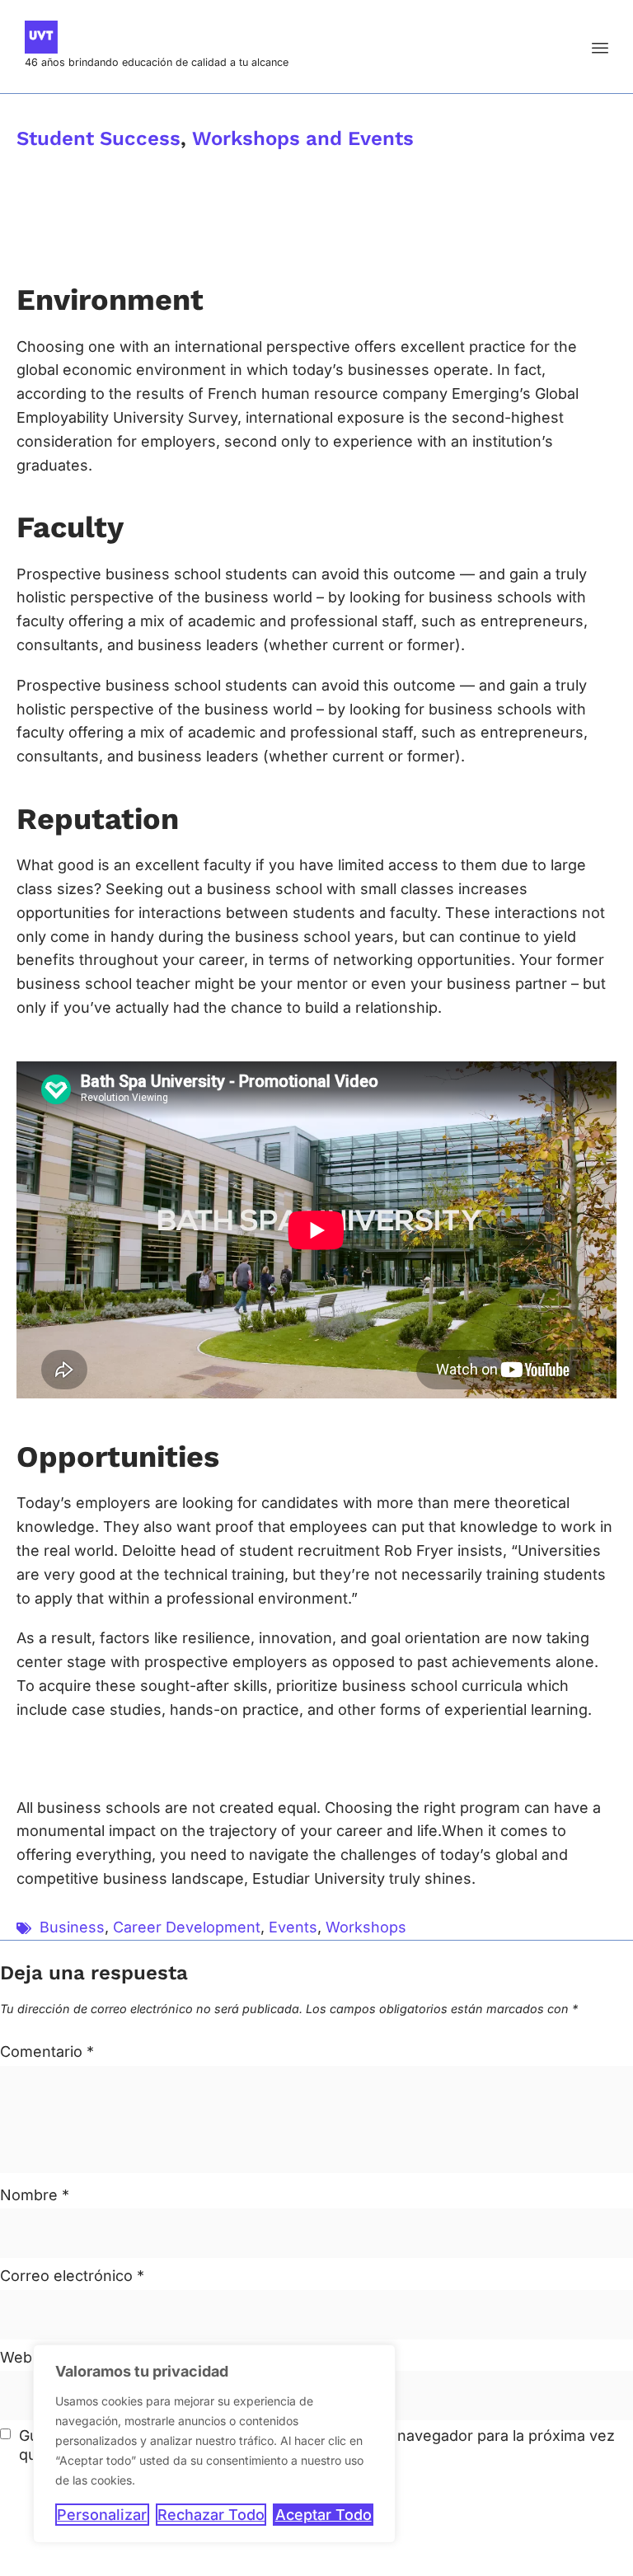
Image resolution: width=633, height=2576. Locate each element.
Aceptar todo (324, 2515)
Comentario (47, 2051)
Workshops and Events (303, 138)
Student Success (98, 138)
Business (72, 1927)
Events (293, 1927)
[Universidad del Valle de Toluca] (157, 37)
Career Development (187, 1927)
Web (16, 2357)
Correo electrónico (72, 2276)
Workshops (366, 1927)
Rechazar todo (211, 2515)
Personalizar (102, 2515)
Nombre (35, 2195)
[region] (214, 2444)
